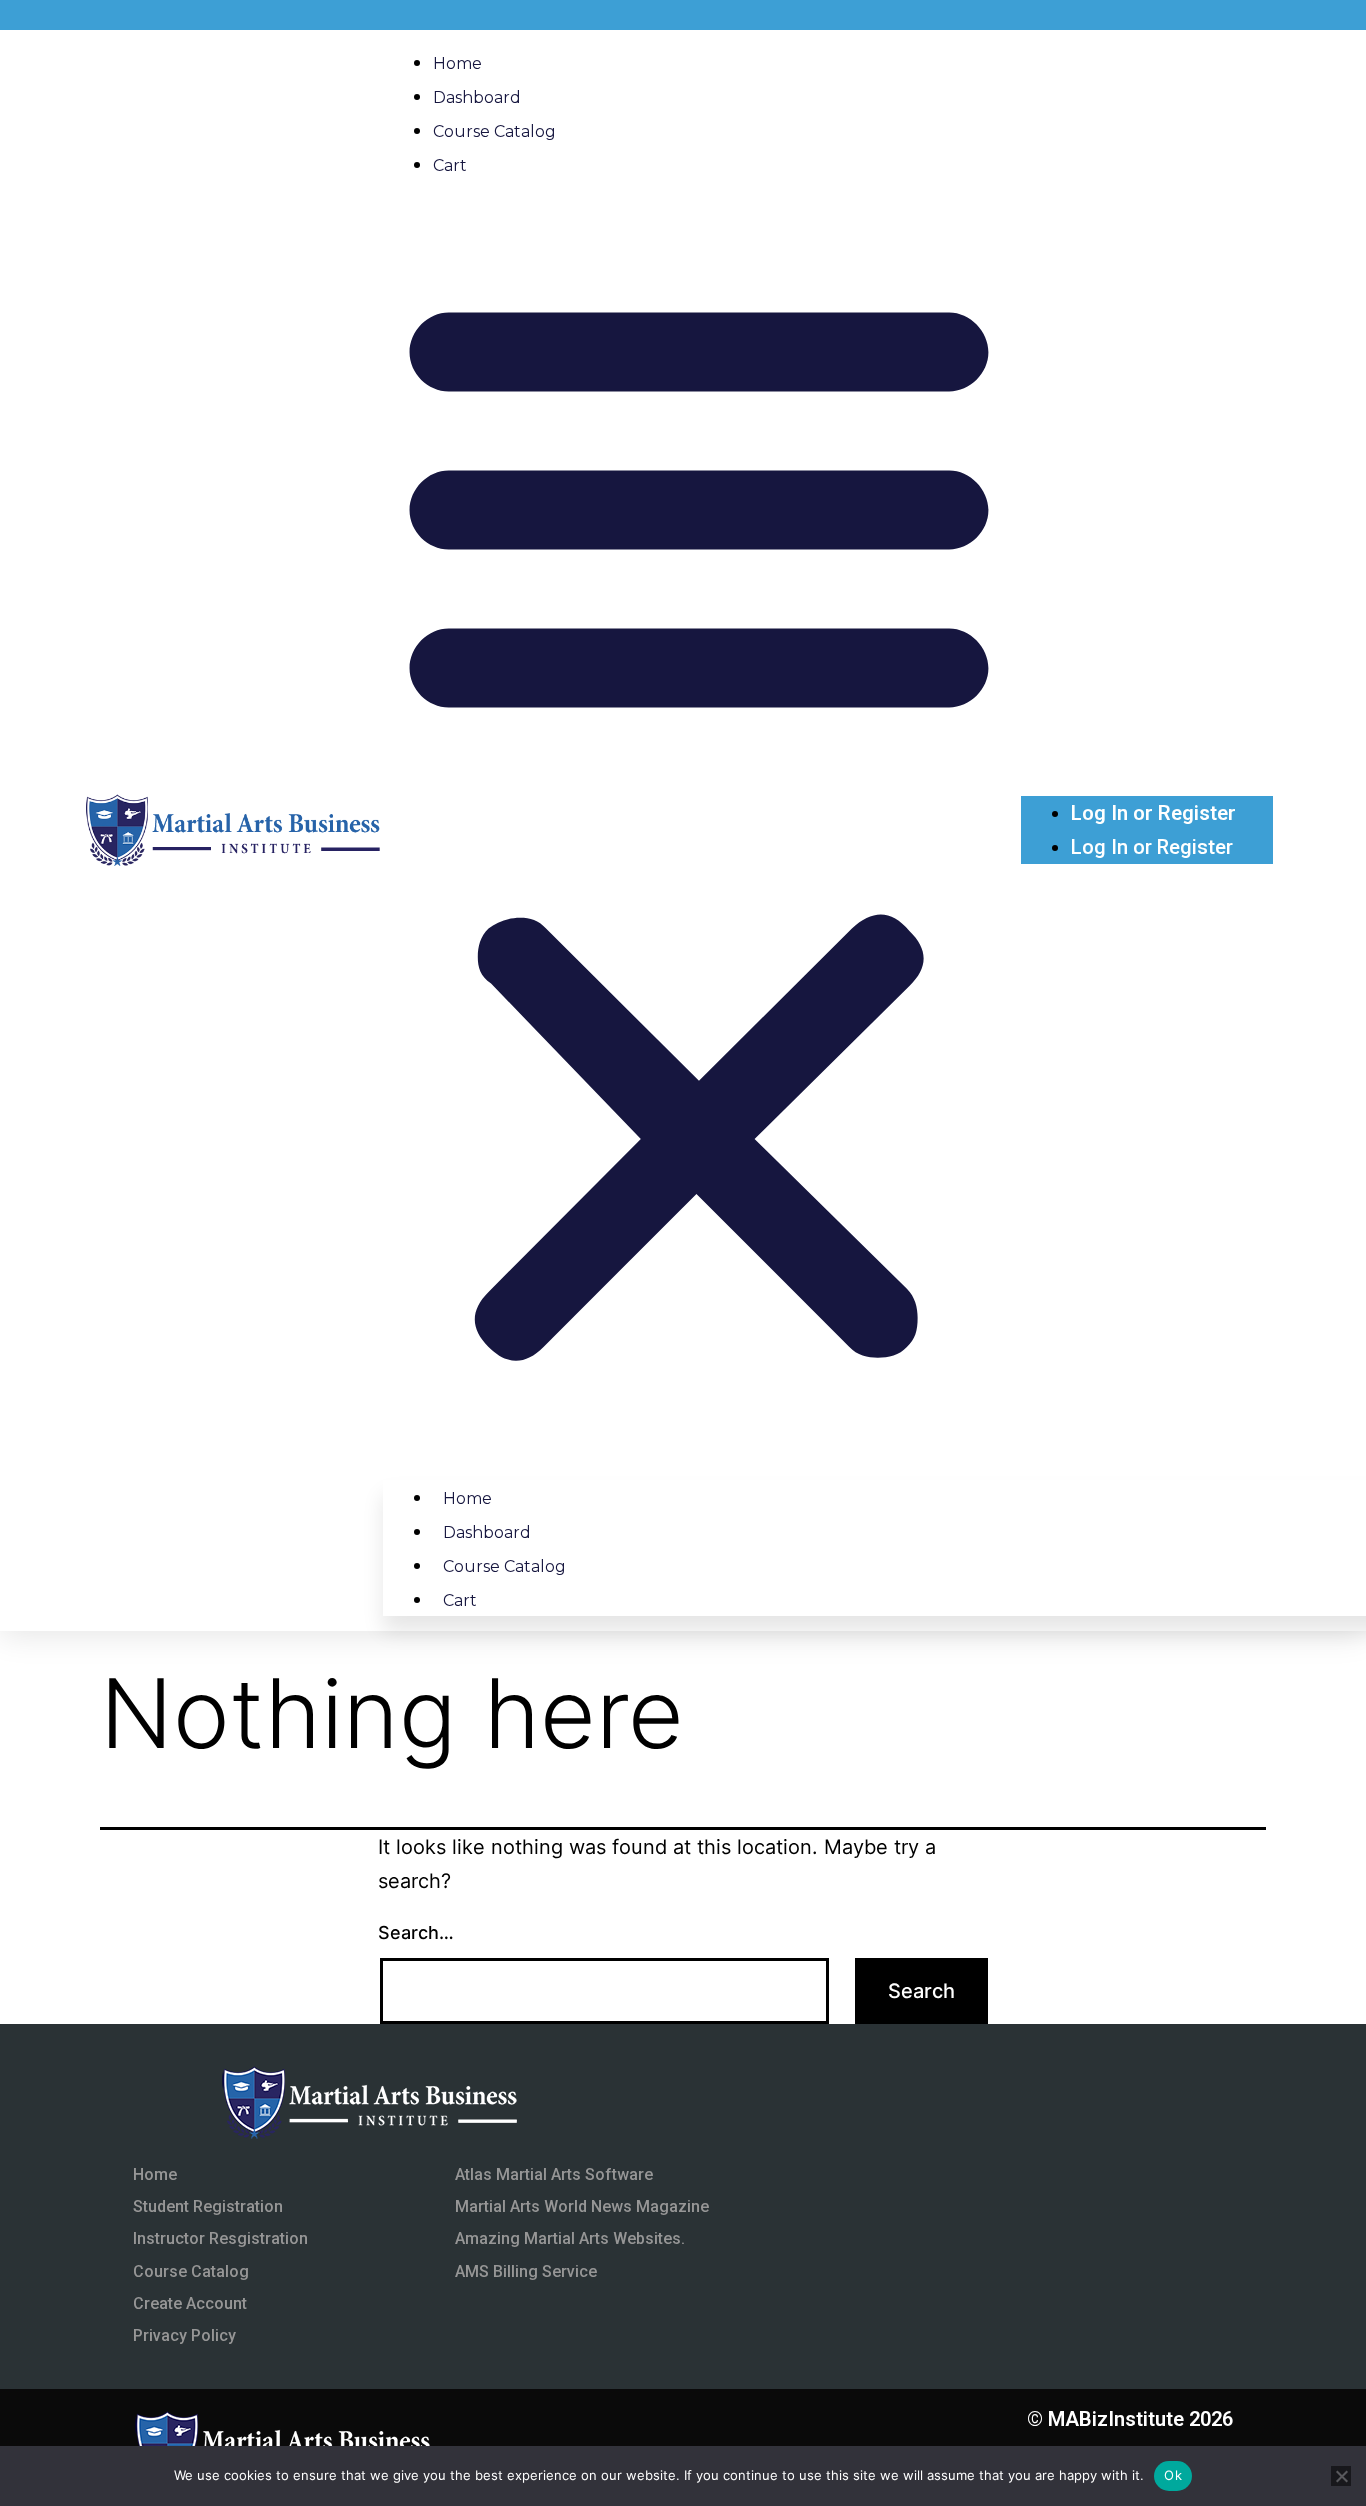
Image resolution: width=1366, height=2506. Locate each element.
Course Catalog (494, 131)
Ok (1173, 2475)
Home (457, 63)
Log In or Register (1153, 813)
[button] (699, 823)
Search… (416, 1932)
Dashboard (477, 97)
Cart (450, 165)
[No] (1341, 2476)
